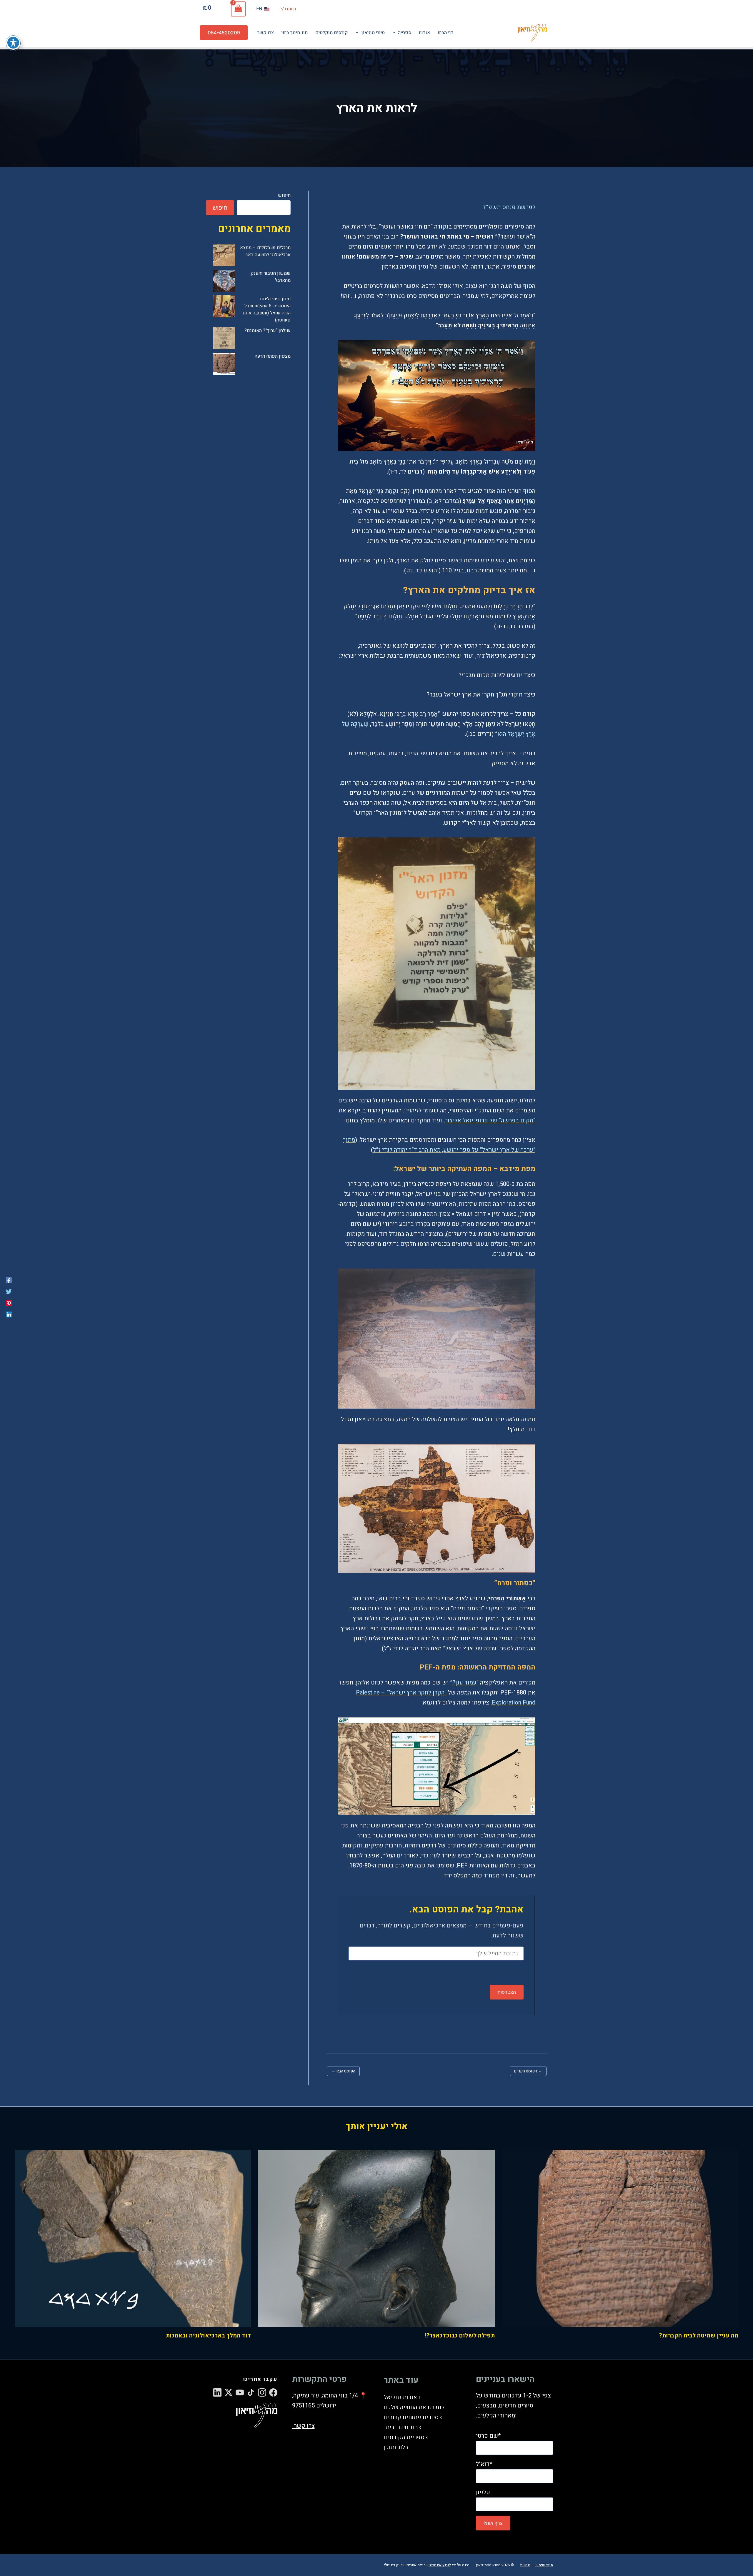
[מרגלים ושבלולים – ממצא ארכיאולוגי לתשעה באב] (224, 255)
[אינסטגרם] (262, 2392)
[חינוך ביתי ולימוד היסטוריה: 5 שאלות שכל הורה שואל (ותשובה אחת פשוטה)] (224, 306)
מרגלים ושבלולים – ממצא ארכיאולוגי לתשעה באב (265, 251)
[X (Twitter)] (229, 2392)
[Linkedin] (9, 1314)
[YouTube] (240, 2392)
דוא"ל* (484, 2464)
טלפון (483, 2492)
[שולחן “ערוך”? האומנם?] (224, 338)
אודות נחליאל (400, 2397)
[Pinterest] (9, 1303)
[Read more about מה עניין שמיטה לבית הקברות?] (620, 2238)
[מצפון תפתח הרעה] (224, 364)
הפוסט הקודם (528, 2071)
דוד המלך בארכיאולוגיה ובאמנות (208, 2336)
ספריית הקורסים (404, 2437)
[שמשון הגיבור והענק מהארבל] (224, 281)
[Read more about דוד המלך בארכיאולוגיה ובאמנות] (133, 2238)
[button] (224, 33)
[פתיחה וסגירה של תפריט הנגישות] (13, 43)
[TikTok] (251, 2392)
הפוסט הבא (343, 2071)
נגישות (525, 2565)
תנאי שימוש (544, 2565)
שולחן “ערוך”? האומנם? (268, 331)
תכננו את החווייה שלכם (413, 2407)
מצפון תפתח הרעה (273, 356)
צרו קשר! (303, 2426)
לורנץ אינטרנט (440, 2565)
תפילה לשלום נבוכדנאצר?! (460, 2336)
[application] (395, 33)
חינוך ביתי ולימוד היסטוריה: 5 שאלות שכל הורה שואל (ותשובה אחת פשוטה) (267, 309)
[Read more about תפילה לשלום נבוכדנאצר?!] (376, 2238)
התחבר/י (288, 9)
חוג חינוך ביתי (401, 2427)
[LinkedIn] (217, 2392)
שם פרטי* (488, 2436)
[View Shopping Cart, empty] (238, 9)
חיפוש (284, 195)
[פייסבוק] (9, 1280)
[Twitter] (9, 1291)
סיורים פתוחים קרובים (411, 2417)
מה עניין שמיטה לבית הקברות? (699, 2336)
